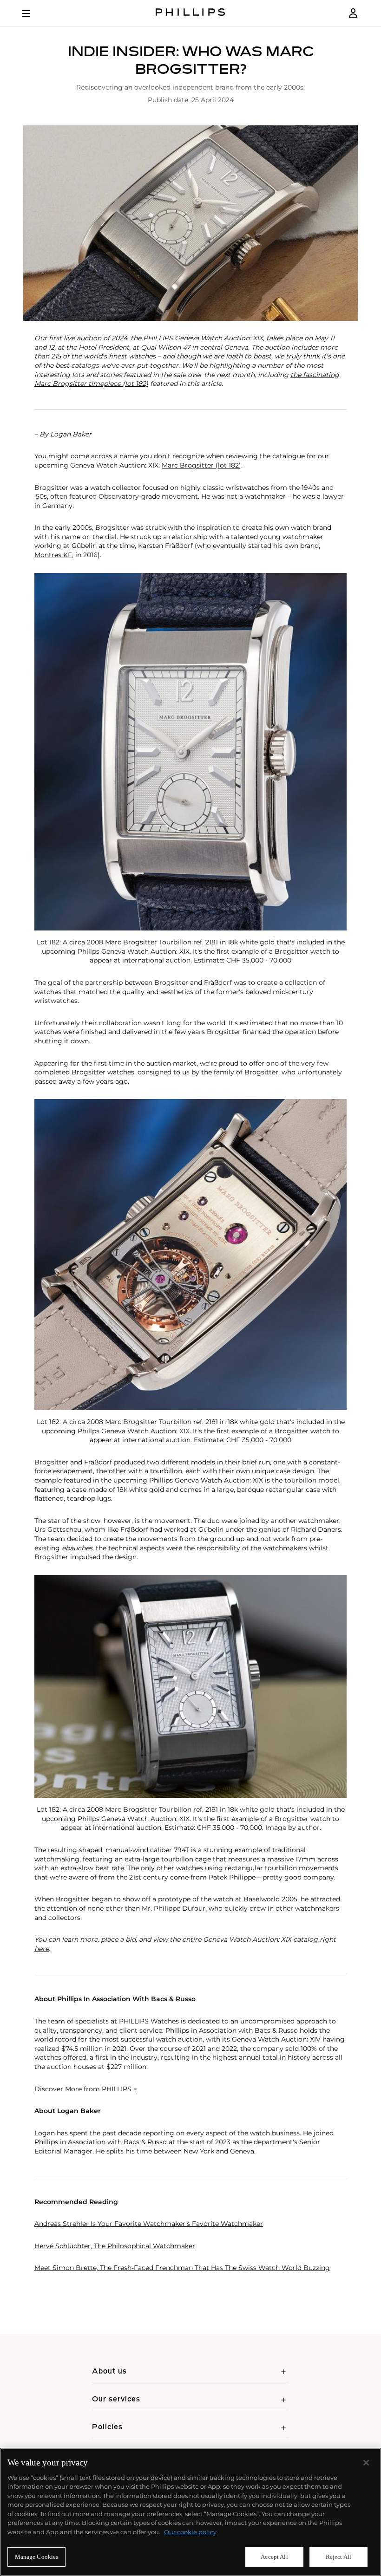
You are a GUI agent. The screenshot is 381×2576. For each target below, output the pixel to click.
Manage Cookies (37, 2557)
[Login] (353, 13)
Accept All (274, 2557)
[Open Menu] (33, 13)
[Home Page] (190, 13)
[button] (190, 223)
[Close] (366, 2463)
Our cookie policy (190, 2532)
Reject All (338, 2557)
